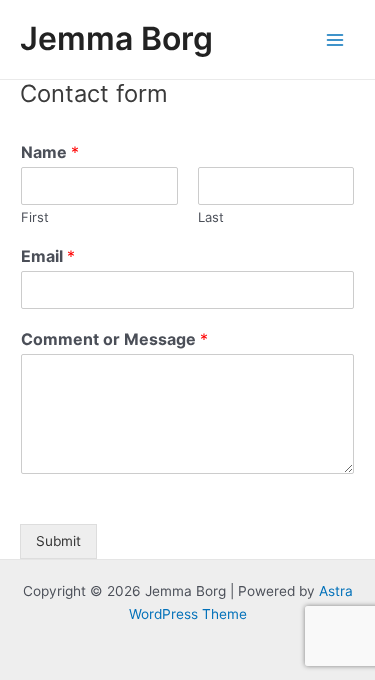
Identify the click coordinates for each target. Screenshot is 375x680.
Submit (58, 541)
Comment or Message (114, 339)
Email (48, 256)
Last (211, 217)
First (35, 217)
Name (50, 152)
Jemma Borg (116, 38)
